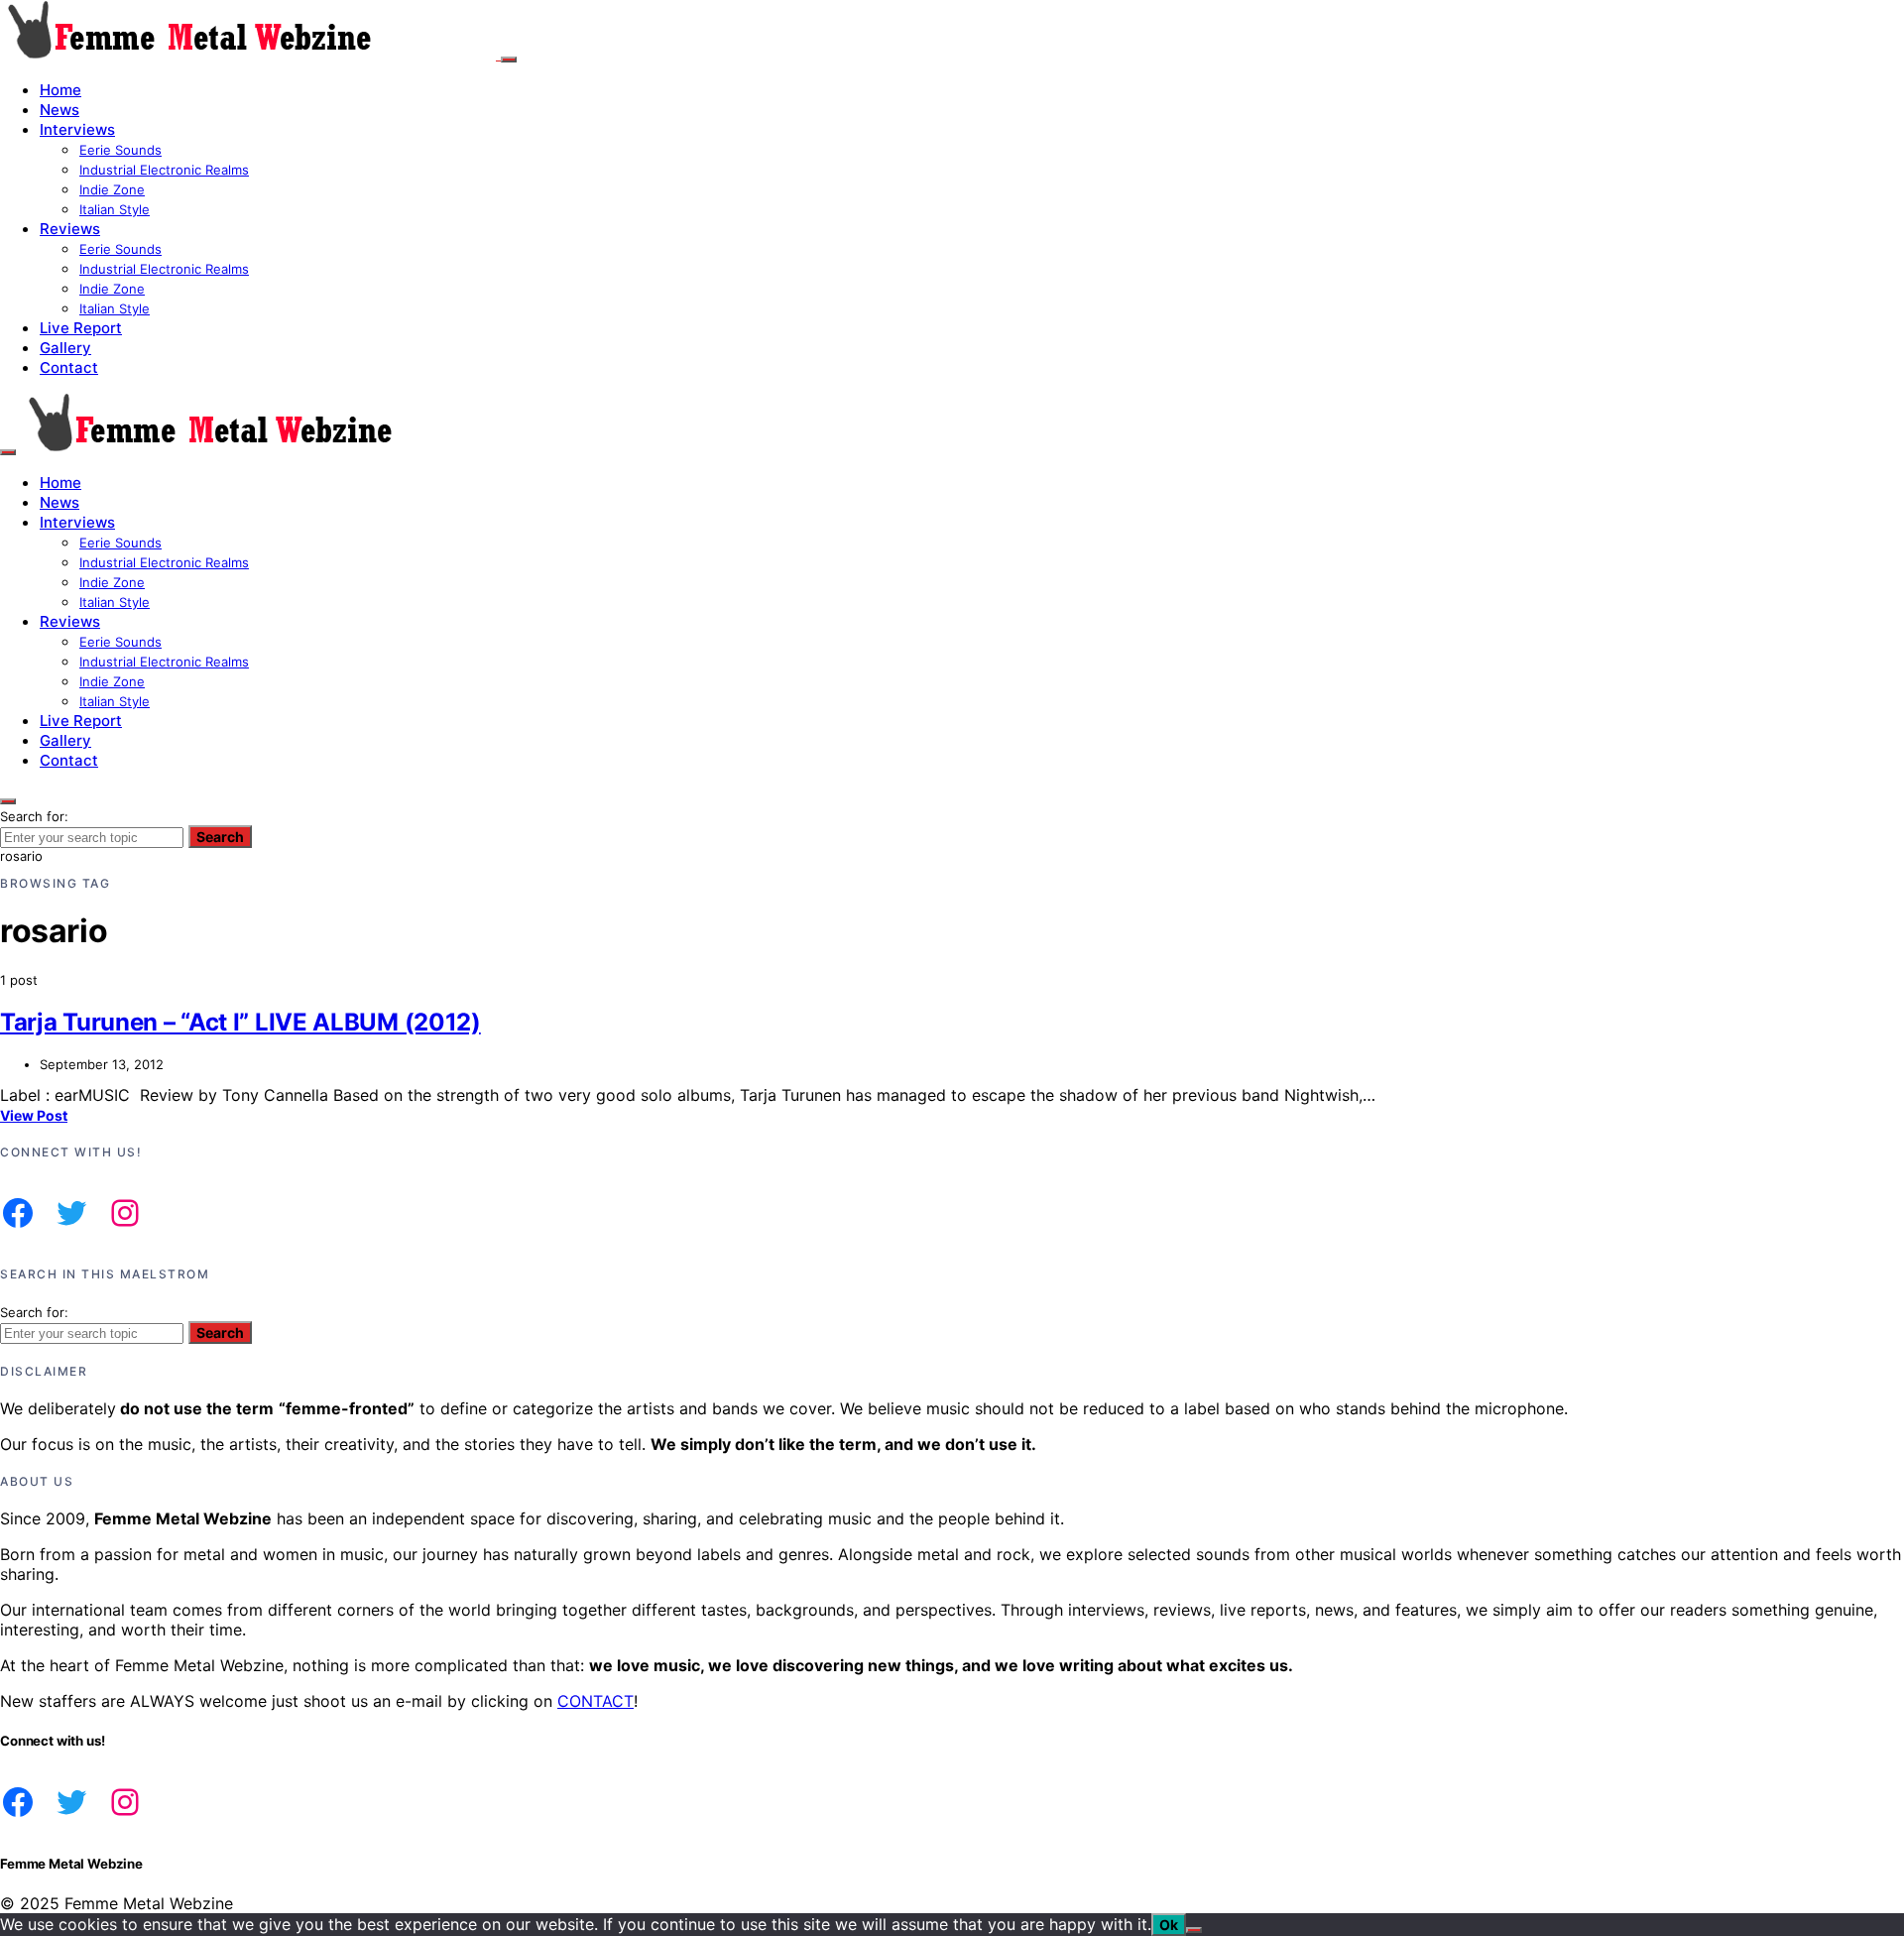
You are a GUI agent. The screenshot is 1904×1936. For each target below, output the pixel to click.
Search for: (34, 816)
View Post (34, 1115)
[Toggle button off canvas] (509, 60)
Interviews (77, 129)
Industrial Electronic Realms (164, 170)
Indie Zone (112, 189)
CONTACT (595, 1701)
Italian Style (115, 209)
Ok (1169, 1925)
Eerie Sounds (120, 150)
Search (220, 837)
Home (60, 90)
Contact (69, 367)
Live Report (81, 328)
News (59, 110)
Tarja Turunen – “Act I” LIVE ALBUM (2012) (240, 1022)
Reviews (70, 229)
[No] (1194, 1930)
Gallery (65, 348)
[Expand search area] (8, 452)
